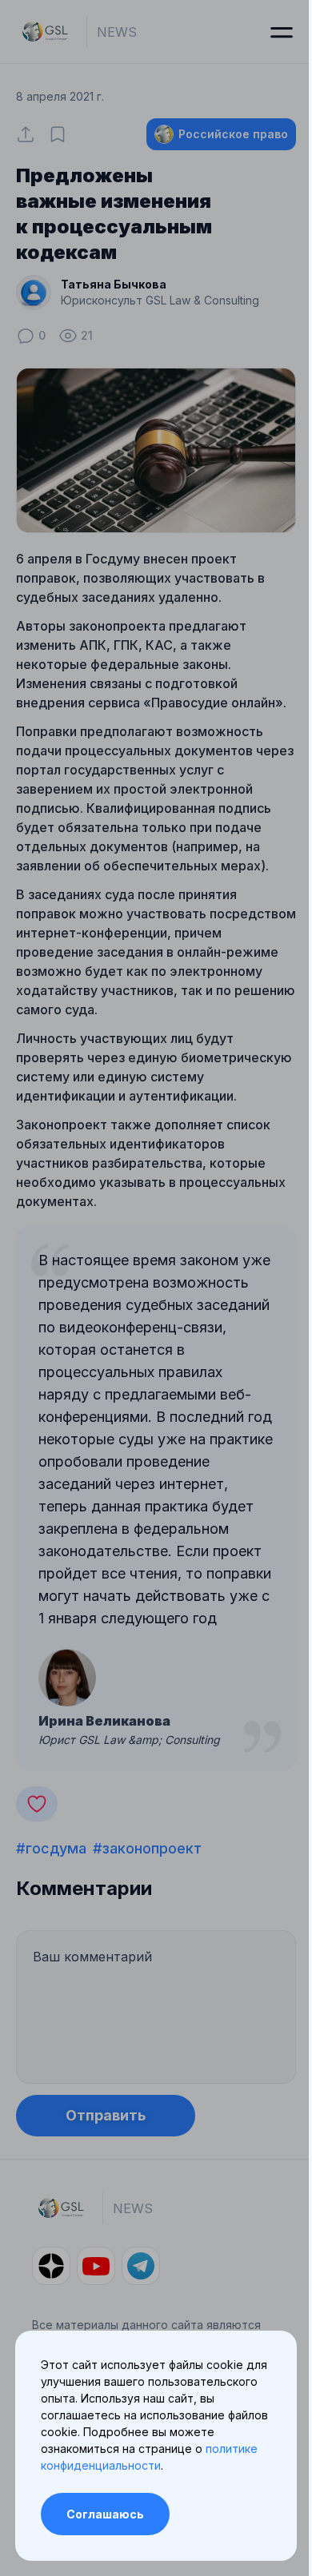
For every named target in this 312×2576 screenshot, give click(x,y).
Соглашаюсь (105, 2514)
